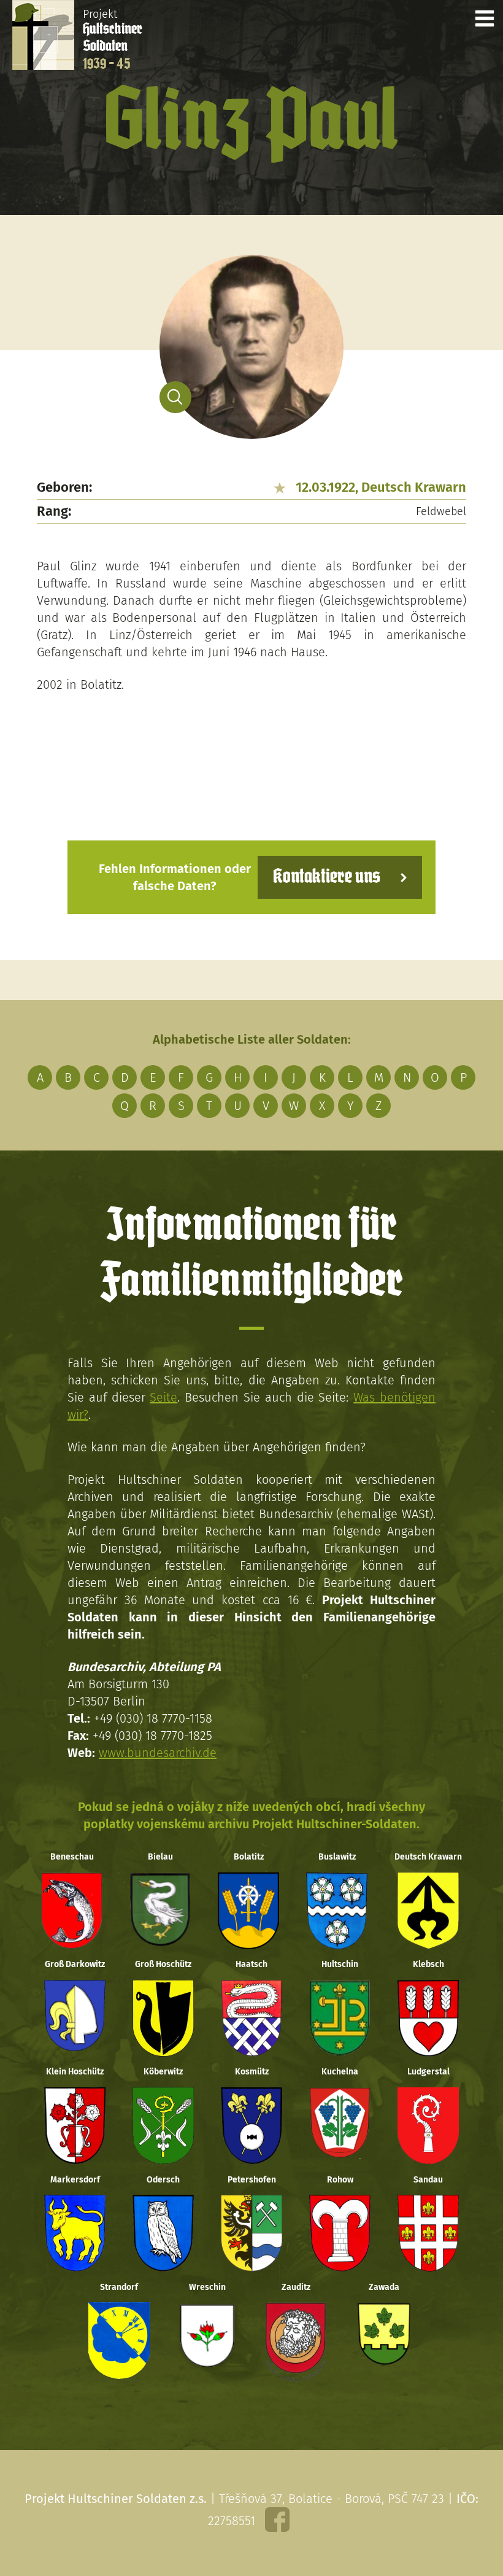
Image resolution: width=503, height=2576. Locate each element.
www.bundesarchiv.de (158, 1753)
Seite (163, 1397)
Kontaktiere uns (327, 877)
